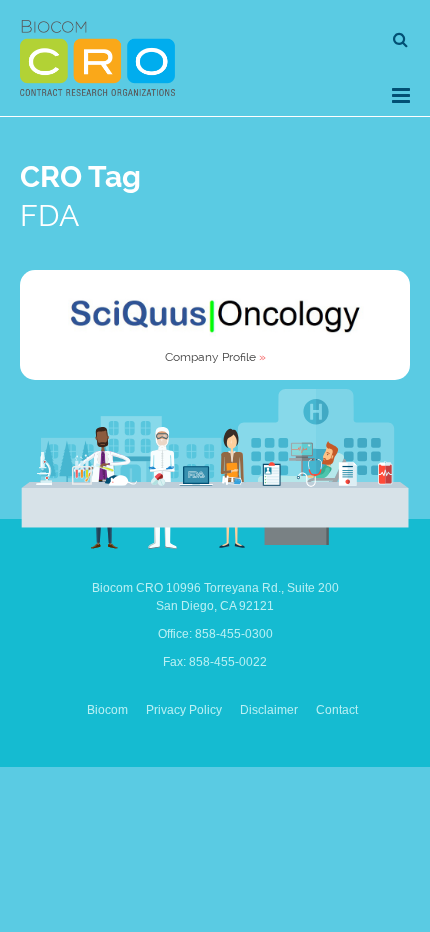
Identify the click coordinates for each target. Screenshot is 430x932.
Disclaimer (269, 710)
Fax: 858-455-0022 (215, 662)
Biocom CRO (97, 58)
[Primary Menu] (401, 95)
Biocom (107, 710)
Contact (337, 710)
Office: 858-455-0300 (215, 634)
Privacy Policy (184, 710)
